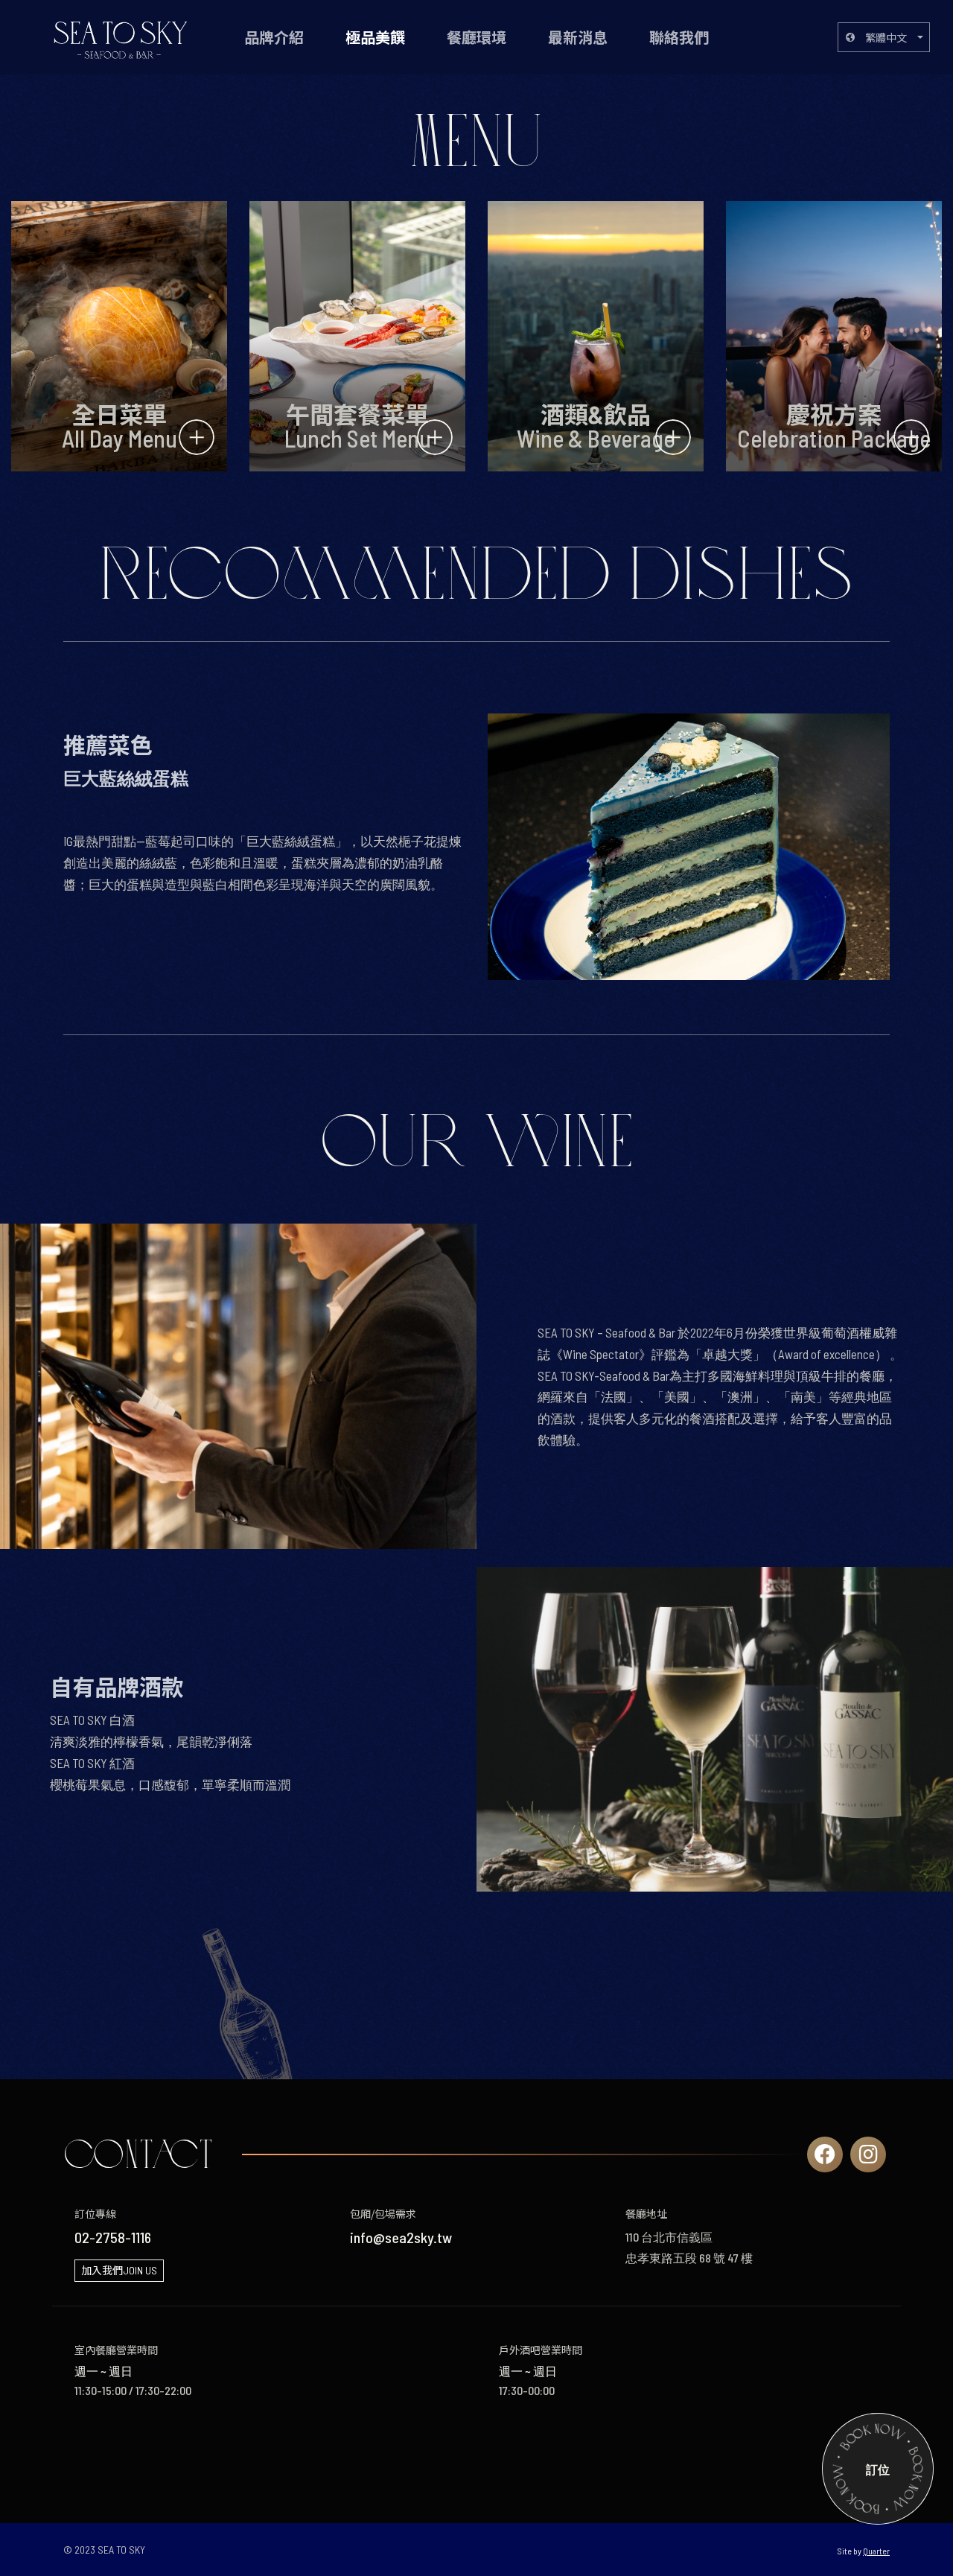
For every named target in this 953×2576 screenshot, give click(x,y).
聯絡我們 (679, 37)
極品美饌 (375, 37)
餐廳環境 (476, 37)
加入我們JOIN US (119, 2270)
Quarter (876, 2551)
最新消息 (578, 37)
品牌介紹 (274, 37)
